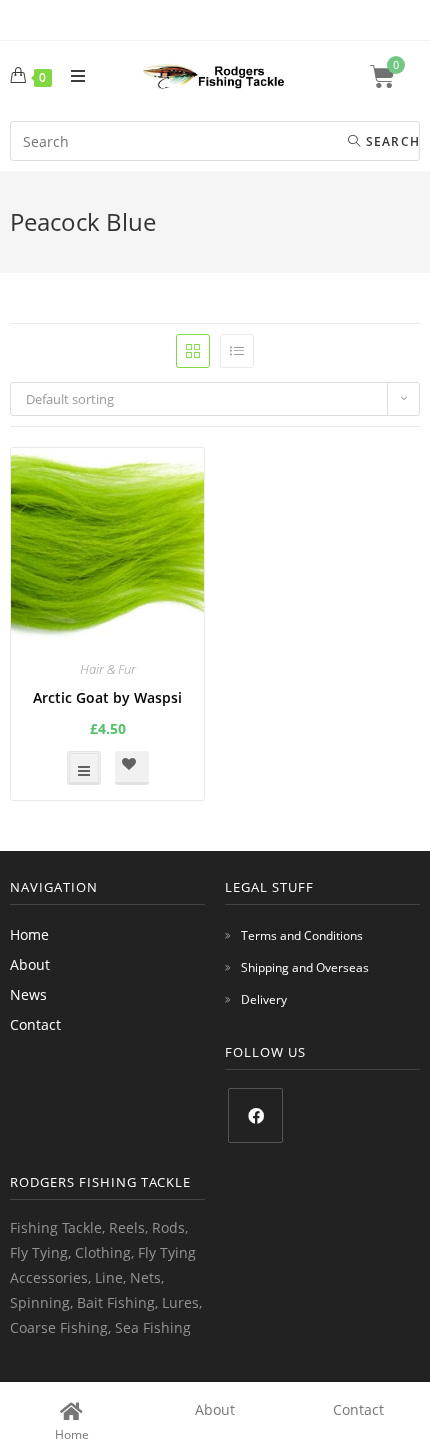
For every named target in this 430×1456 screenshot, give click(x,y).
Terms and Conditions (302, 935)
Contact (35, 1024)
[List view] (237, 351)
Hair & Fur (108, 669)
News (28, 994)
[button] (132, 768)
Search (391, 141)
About (30, 964)
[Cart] (395, 76)
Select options (84, 768)
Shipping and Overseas (305, 967)
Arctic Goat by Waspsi (107, 697)
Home (29, 934)
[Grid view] (193, 351)
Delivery (264, 999)
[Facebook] (255, 1115)
